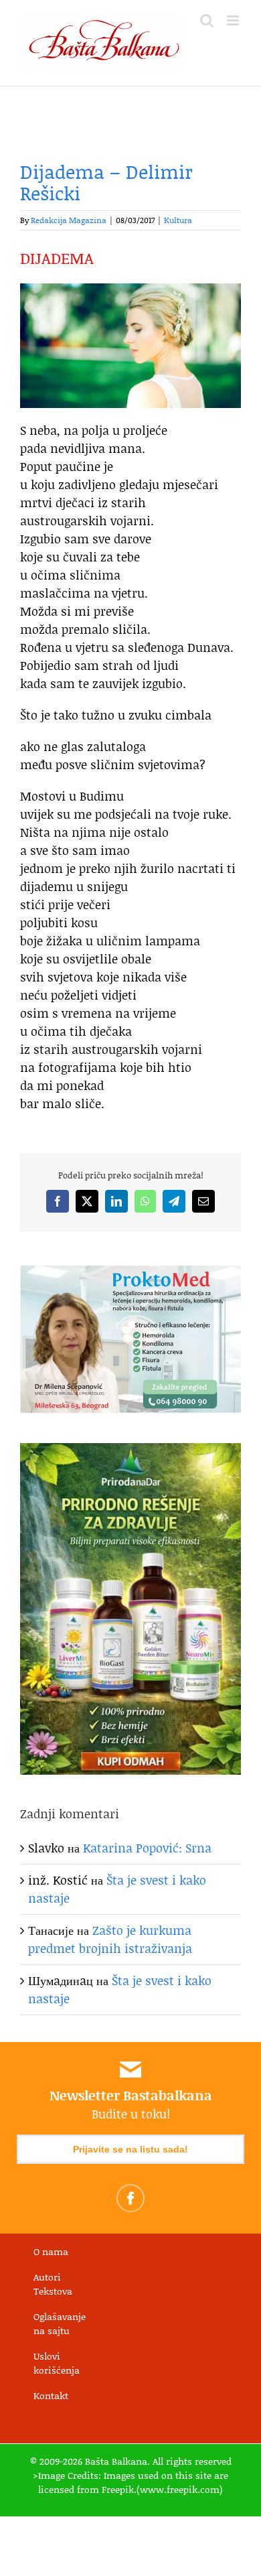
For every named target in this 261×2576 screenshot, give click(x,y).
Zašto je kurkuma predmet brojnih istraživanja (110, 1939)
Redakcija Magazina (69, 220)
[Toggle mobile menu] (234, 20)
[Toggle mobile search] (207, 20)
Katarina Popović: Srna (147, 1848)
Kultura (178, 220)
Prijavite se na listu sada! (130, 2149)
